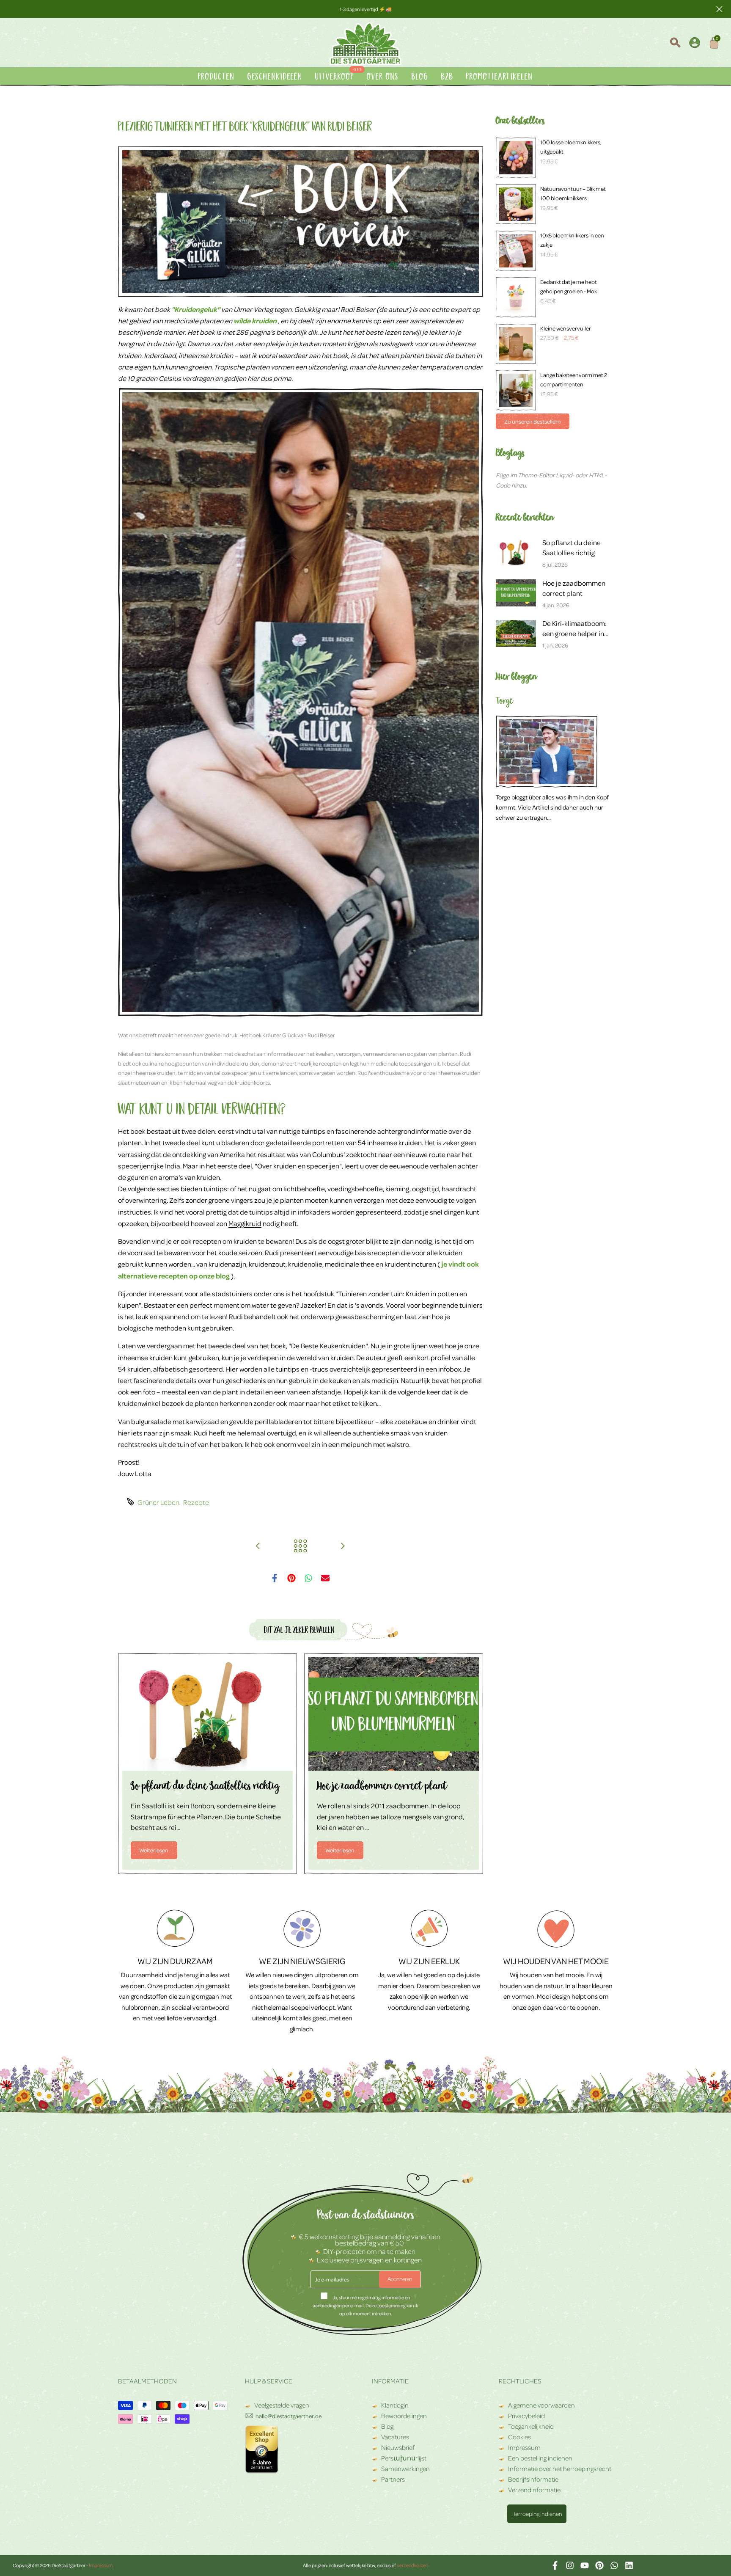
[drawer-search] (675, 44)
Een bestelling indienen (540, 2458)
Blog (387, 2426)
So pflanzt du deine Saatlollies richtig (205, 1787)
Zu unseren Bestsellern (533, 421)
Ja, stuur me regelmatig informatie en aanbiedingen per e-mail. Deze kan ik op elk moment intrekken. (365, 2305)
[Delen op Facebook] (275, 1578)
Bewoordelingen (404, 2416)
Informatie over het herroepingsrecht (560, 2469)
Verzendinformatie (534, 2490)
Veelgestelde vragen (281, 2405)
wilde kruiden (255, 321)
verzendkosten (412, 2565)
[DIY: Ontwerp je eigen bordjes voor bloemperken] (258, 1546)
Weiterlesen (154, 1850)
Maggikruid (245, 1223)
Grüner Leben (158, 1502)
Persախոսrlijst (404, 2458)
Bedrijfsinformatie (533, 2479)
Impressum (524, 2447)
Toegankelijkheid (531, 2426)
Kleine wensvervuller (566, 328)
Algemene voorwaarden (541, 2405)
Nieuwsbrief (398, 2447)
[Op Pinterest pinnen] (291, 1578)
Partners (393, 2479)
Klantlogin (395, 2405)
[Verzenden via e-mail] (325, 1578)
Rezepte (196, 1502)
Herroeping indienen (537, 2514)
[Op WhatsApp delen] (308, 1578)
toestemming (392, 2305)
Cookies (519, 2437)
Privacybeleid (526, 2416)
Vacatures (395, 2437)
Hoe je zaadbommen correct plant (382, 1787)
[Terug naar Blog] (300, 1546)
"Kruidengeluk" (196, 309)
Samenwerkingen (405, 2469)
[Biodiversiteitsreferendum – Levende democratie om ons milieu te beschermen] (343, 1546)
